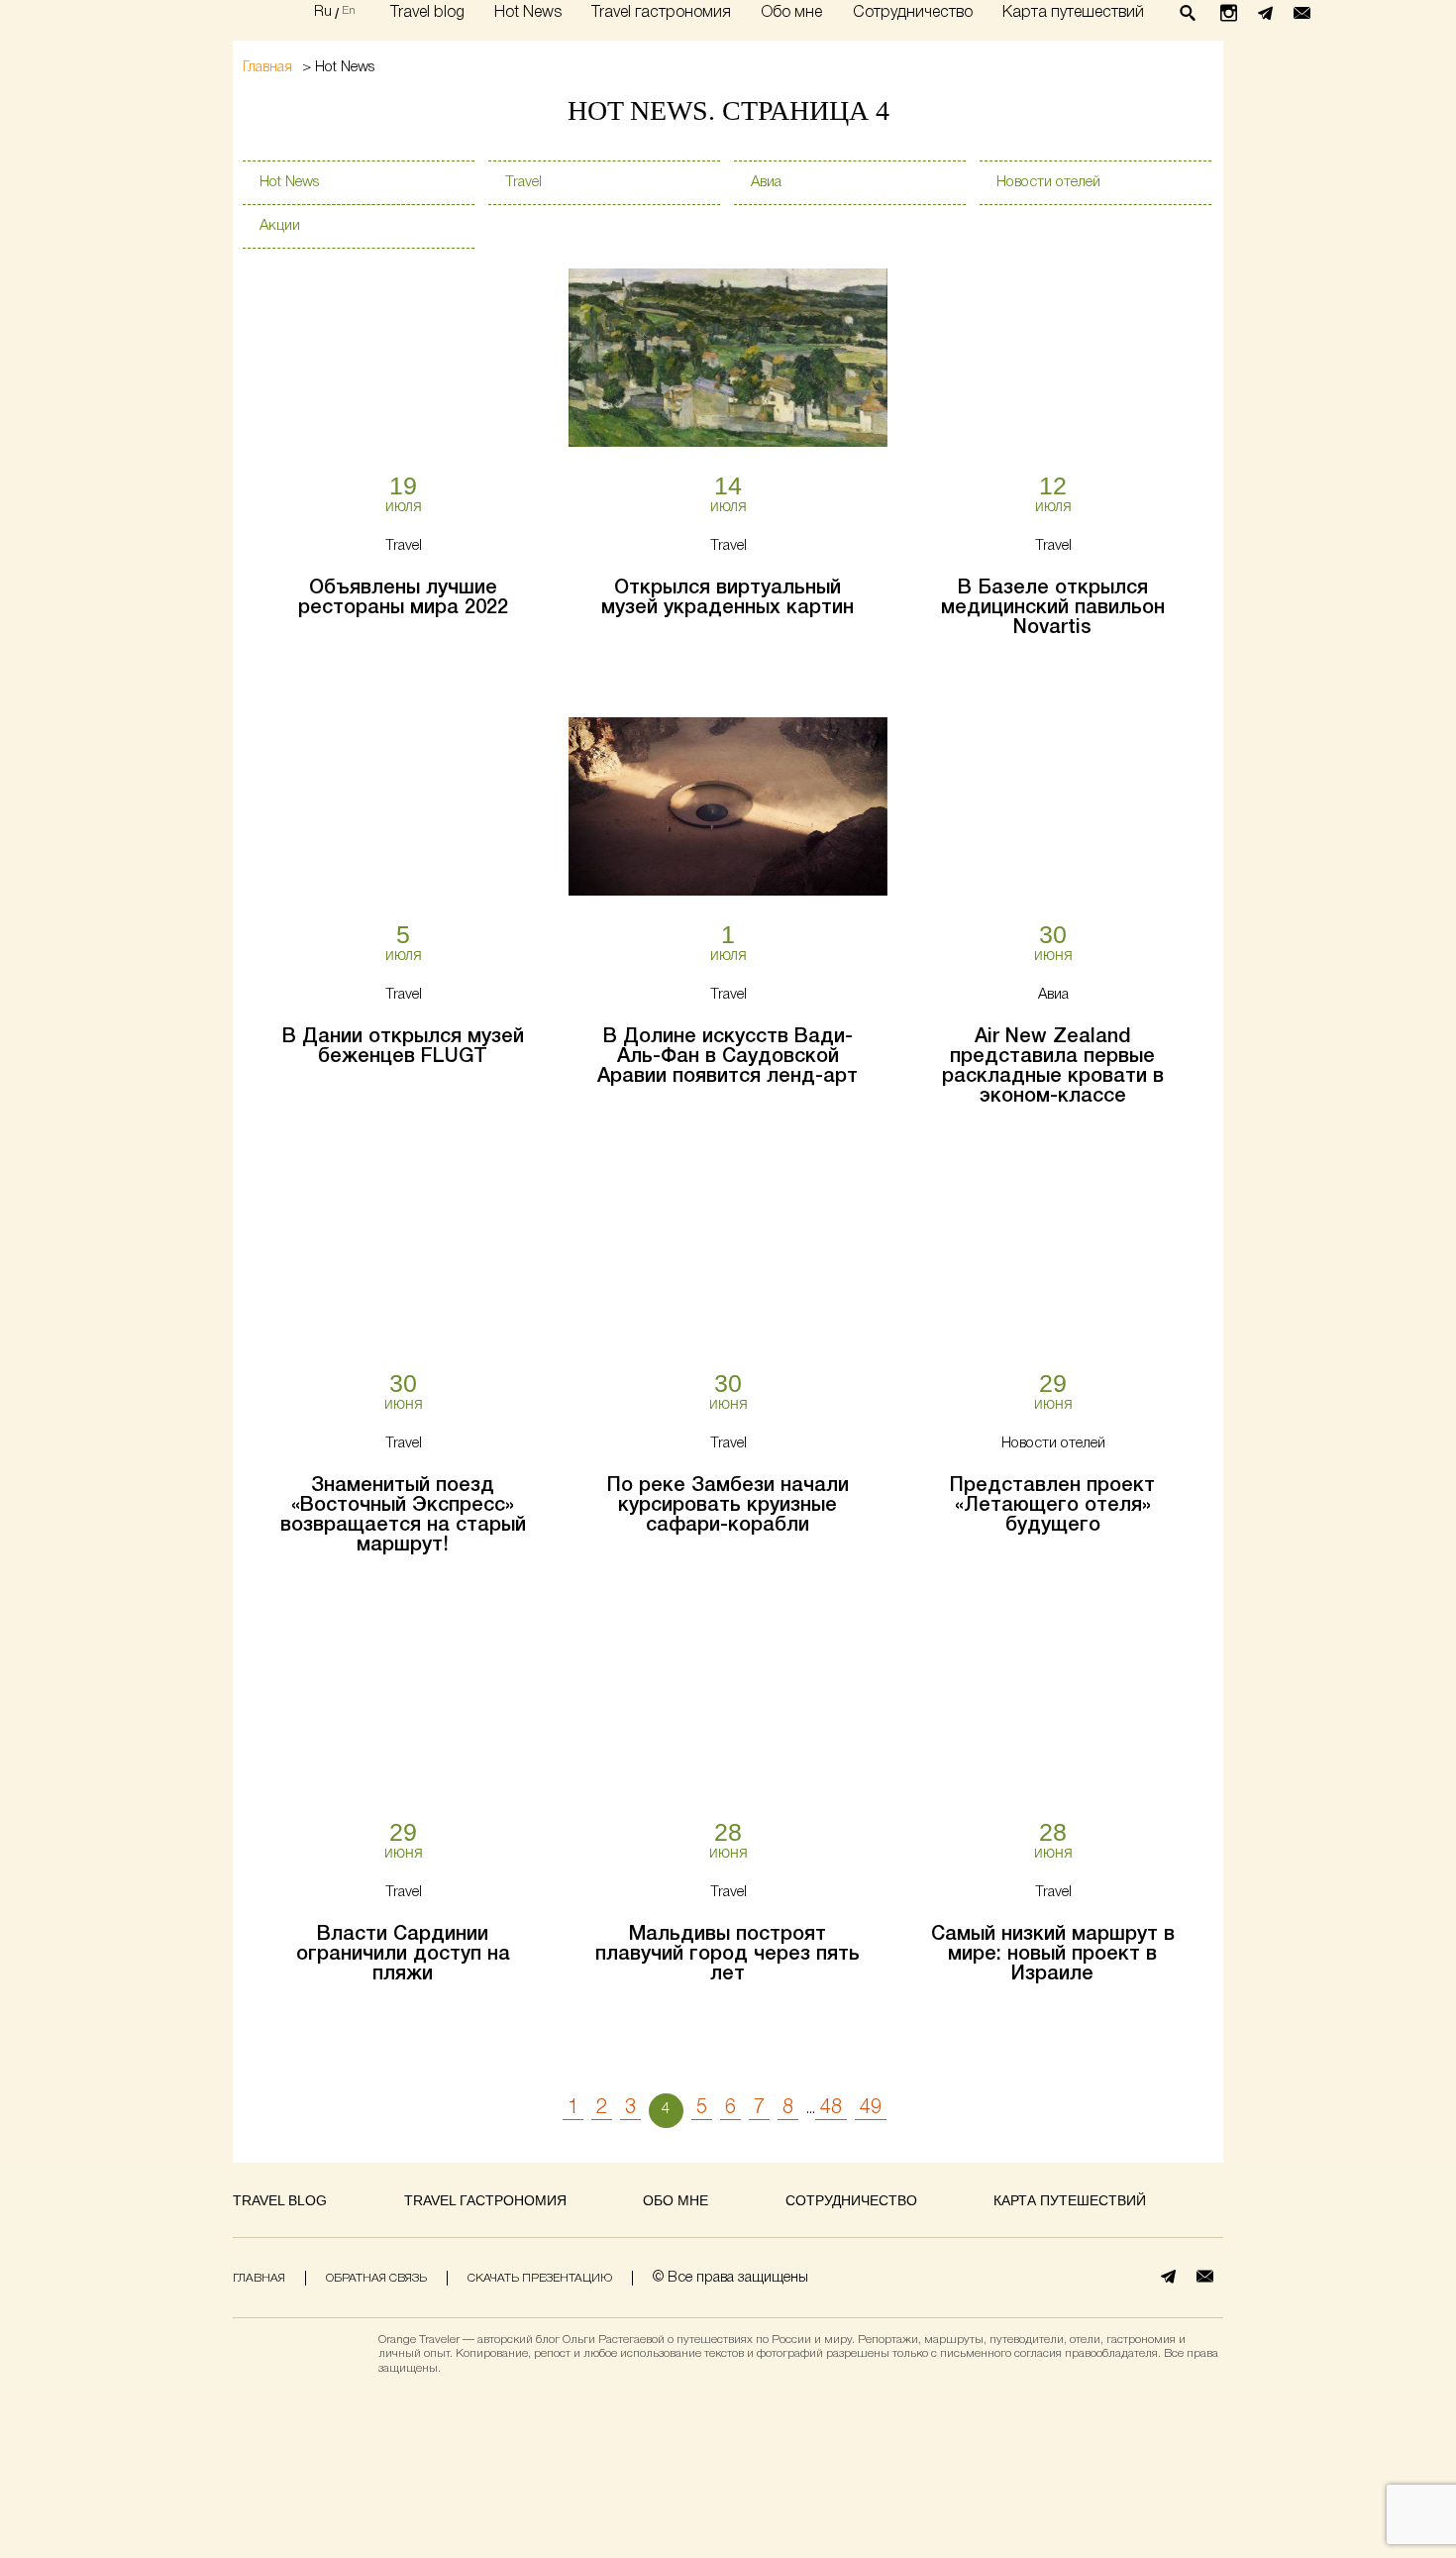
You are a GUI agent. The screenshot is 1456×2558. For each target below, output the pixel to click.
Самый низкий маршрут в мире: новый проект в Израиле (1053, 1955)
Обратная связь (376, 2278)
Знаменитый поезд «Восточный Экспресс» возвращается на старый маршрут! (403, 1516)
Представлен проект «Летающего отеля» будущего (1052, 1506)
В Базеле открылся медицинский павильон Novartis (1053, 608)
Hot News (528, 12)
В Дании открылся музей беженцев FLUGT (403, 1047)
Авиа (766, 182)
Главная (267, 68)
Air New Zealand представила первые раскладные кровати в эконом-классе (1053, 1067)
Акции (280, 226)
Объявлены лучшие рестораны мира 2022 (403, 598)
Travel (523, 182)
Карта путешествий (1073, 12)
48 (831, 2108)
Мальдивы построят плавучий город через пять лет (728, 1955)
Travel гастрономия (661, 12)
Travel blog (427, 12)
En (349, 10)
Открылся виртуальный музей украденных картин (728, 598)
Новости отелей (1048, 182)
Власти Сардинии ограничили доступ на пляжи (403, 1955)
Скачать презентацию (540, 2278)
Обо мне (791, 12)
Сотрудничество (913, 12)
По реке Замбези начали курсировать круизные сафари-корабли (728, 1506)
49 (871, 2108)
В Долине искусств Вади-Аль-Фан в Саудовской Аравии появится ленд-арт (728, 1057)
